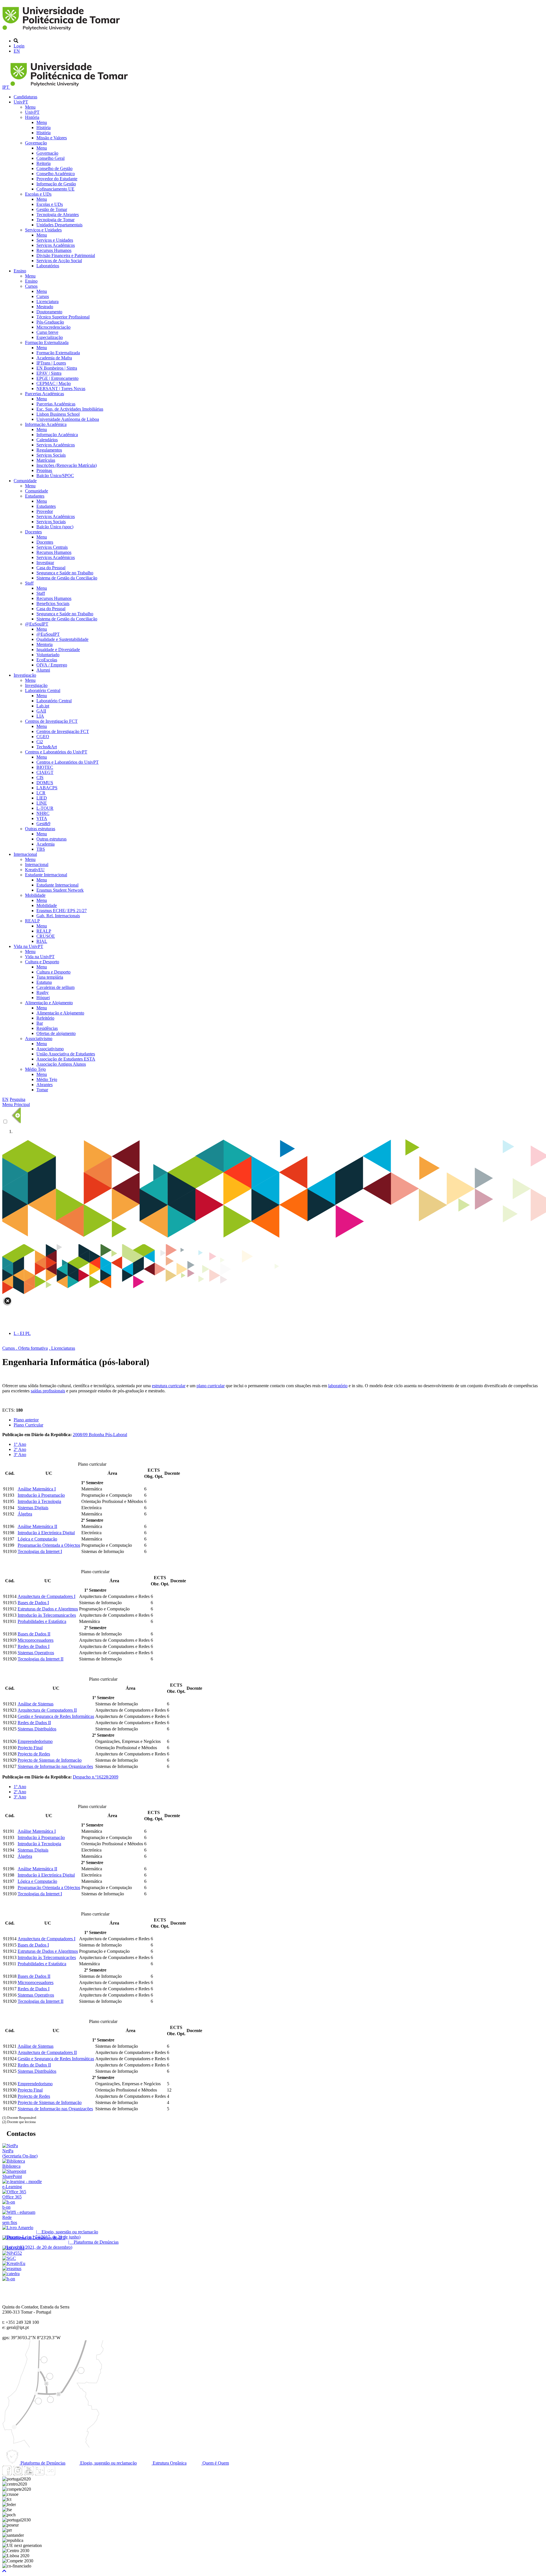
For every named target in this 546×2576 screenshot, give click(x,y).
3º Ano (20, 1454)
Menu (30, 107)
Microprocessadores (36, 1640)
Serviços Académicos (56, 245)
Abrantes (45, 1085)
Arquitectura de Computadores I (46, 1596)
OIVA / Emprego (52, 665)
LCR (41, 793)
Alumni (43, 670)
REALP (32, 921)
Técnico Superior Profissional (63, 317)
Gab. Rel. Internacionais (58, 916)
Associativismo (39, 1039)
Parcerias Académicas (45, 394)
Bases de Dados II (34, 1634)
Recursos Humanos (54, 250)
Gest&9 (43, 824)
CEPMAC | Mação (54, 383)
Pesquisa (17, 1099)
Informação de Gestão (56, 184)
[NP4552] (12, 2253)
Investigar (45, 563)
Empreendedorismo (35, 1741)
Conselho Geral (50, 158)
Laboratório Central (43, 690)
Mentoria (45, 644)
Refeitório (45, 1018)
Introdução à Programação (41, 1495)
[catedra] (11, 2274)
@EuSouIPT (37, 624)
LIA (40, 716)
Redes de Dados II (34, 1723)
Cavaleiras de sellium (55, 987)
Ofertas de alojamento (56, 1033)
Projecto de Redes (34, 1754)
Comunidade (25, 481)
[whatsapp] (61, 2474)
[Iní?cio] (62, 31)
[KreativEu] (14, 2263)
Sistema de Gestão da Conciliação (67, 578)
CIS (40, 777)
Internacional (25, 854)
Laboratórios (48, 266)
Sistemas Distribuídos (37, 1729)
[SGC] (9, 2258)
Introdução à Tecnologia (39, 1501)
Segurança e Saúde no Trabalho (65, 573)
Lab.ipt (43, 706)
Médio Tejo (35, 1069)
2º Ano (20, 1449)
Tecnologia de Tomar (55, 220)
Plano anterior (26, 1420)
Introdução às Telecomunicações (47, 1615)
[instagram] (18, 2474)
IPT (6, 87)
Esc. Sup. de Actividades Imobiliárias (70, 409)
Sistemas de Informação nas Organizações (55, 1766)
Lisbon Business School (58, 414)
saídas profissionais (48, 1391)
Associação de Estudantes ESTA (66, 1059)
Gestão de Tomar (52, 209)
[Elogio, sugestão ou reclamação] (18, 2228)
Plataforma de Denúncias (42, 2463)
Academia (45, 844)
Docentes (33, 532)
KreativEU (35, 870)
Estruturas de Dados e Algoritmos (48, 1609)
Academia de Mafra (54, 358)
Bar (40, 1023)
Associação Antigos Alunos (61, 1064)
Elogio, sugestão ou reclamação (108, 2463)
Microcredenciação (53, 327)
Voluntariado (48, 655)
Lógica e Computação (37, 1539)
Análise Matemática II (37, 1526)
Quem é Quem (215, 2463)
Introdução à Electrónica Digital (46, 1533)
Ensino (20, 271)
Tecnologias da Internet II (41, 1659)
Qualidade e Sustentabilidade (62, 639)
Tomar (42, 1090)
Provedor (45, 511)
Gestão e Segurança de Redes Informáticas (56, 1716)
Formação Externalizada (47, 342)
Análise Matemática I (37, 1489)
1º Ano (20, 1444)
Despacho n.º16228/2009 (96, 1777)
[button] (4, 2571)
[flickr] (50, 2474)
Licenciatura (47, 302)
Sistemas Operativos (36, 1653)
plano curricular (211, 1386)
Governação (36, 143)
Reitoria (44, 163)
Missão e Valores (52, 138)
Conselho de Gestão (54, 168)
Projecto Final (30, 1748)
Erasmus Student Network (60, 890)
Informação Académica (46, 424)
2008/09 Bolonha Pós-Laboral (100, 1435)
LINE (42, 803)
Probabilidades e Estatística (42, 1621)
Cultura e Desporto (42, 962)
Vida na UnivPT (28, 946)
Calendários (47, 440)
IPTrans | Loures (51, 363)
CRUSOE (46, 936)
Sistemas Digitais (33, 1508)
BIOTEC (45, 767)
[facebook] (7, 2474)
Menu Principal (16, 1104)
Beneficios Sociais (53, 603)
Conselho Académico (56, 174)
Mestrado (45, 307)
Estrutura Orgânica (169, 2463)
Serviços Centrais (52, 547)
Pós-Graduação (50, 322)
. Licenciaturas (62, 1348)
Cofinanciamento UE (55, 189)
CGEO (43, 737)
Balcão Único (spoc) (55, 527)
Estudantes (35, 496)
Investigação (25, 675)
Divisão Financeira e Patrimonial (66, 255)
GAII (41, 711)
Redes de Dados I (34, 1646)
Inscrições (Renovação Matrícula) (67, 465)
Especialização (50, 337)
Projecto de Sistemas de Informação (50, 1760)
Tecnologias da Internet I (40, 1551)
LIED (42, 798)
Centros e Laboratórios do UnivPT (56, 752)
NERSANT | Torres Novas (61, 389)
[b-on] (9, 2279)
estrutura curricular (169, 1386)
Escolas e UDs (38, 194)
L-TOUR (45, 808)
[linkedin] (40, 2474)
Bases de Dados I (33, 1603)
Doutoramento (49, 312)
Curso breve (47, 332)
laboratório (338, 1386)
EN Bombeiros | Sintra (57, 368)
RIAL (42, 941)
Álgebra (25, 1514)
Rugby (43, 992)
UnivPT (21, 102)
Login (19, 46)
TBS (41, 849)
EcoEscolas (47, 660)
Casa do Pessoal (51, 568)
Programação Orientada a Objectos (49, 1545)
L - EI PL (22, 1333)
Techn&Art (47, 747)
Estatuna (44, 982)
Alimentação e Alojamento (49, 1003)
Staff (29, 583)
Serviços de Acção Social (59, 261)
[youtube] (29, 2474)
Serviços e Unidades (43, 230)
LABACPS (47, 788)
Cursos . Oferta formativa (25, 1348)
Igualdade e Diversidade (58, 650)
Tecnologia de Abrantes (58, 215)
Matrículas (46, 460)
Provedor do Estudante (57, 179)
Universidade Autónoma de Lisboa (68, 419)
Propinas (44, 470)
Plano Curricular (28, 1425)
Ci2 (40, 742)
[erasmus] (12, 2269)
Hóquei (43, 998)
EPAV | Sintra (49, 373)
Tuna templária (50, 977)
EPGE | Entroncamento (57, 378)
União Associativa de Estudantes (66, 1054)
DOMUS (45, 783)
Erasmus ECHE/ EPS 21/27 (62, 911)
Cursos (31, 286)
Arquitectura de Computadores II (47, 1710)
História (32, 117)
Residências (47, 1028)
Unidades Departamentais (59, 225)
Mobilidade (35, 895)
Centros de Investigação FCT (51, 721)
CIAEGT (45, 772)
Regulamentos (49, 450)
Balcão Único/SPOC (55, 476)
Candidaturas (25, 97)
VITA (42, 818)
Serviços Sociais (51, 455)
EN (17, 51)
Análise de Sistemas (36, 1704)
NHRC (43, 813)
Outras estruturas (40, 829)
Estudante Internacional (46, 875)
